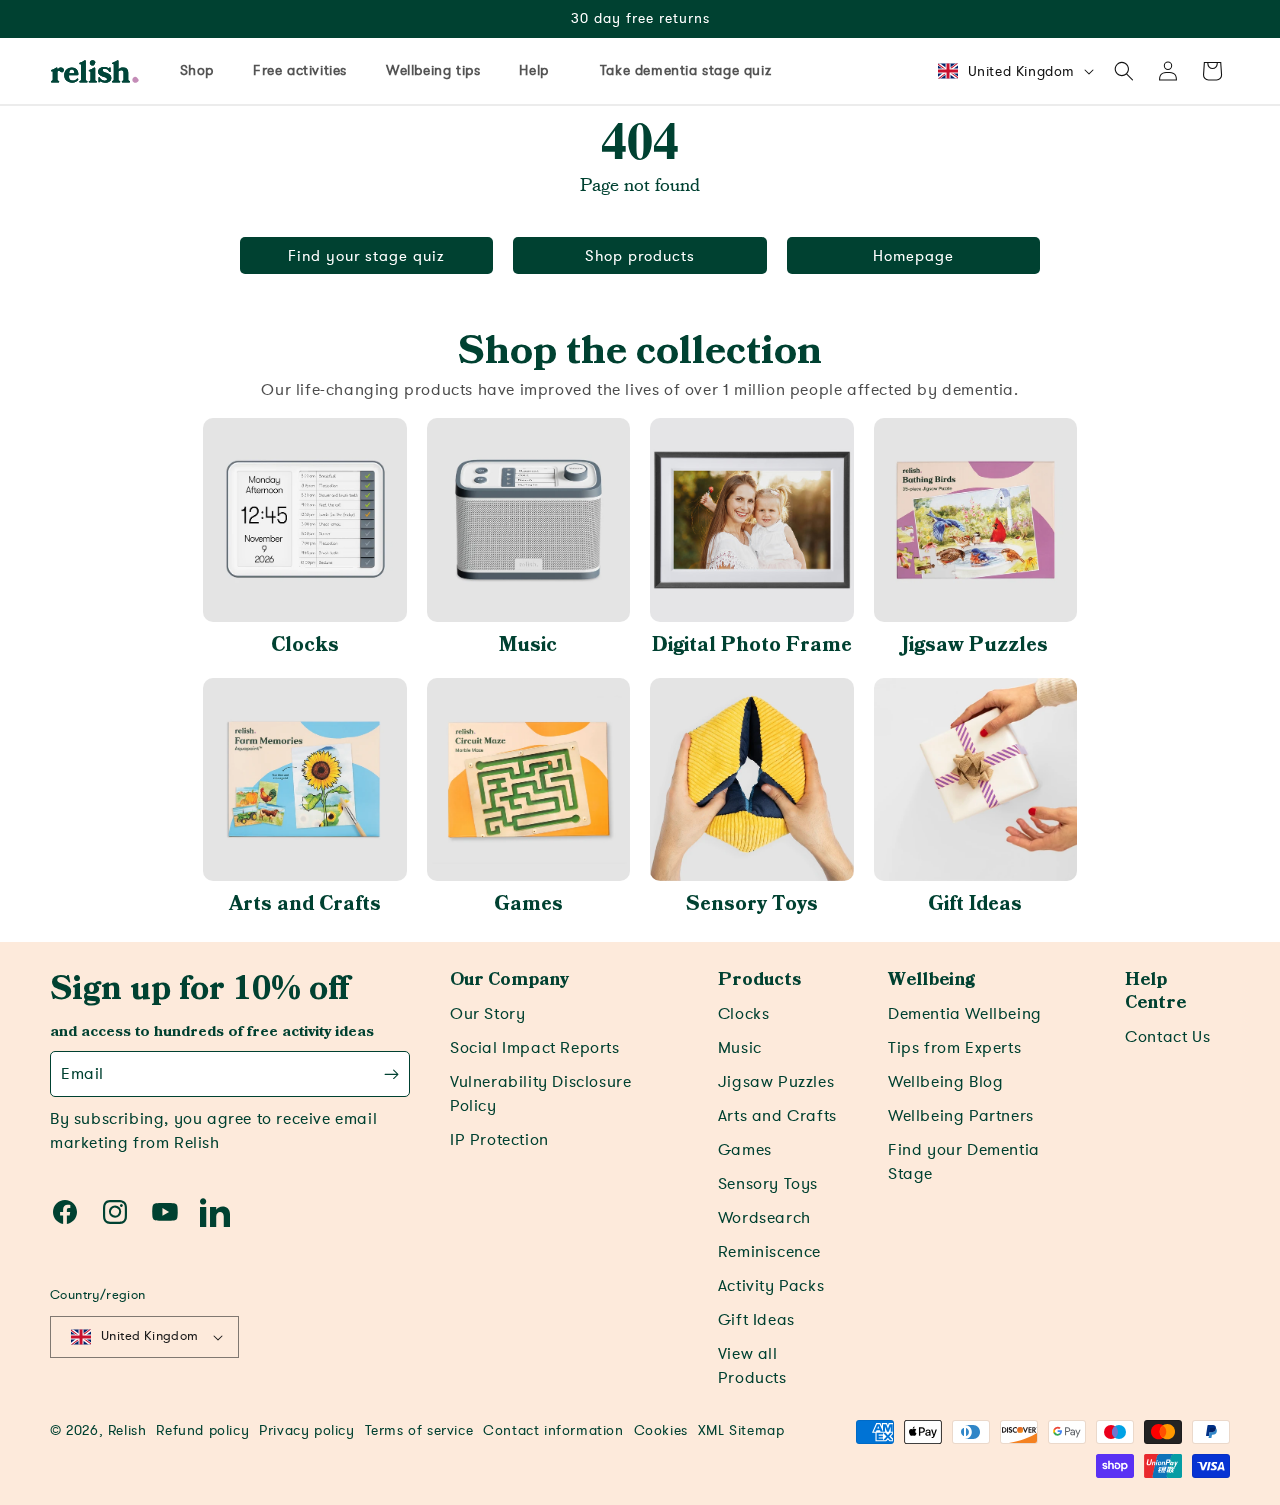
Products (759, 980)
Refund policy (202, 1430)
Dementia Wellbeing (965, 1014)
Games (528, 904)
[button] (1124, 71)
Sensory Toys (752, 904)
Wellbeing (931, 980)
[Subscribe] (391, 1074)
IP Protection (499, 1140)
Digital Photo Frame (752, 645)
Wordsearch (764, 1218)
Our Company (509, 980)
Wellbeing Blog (945, 1082)
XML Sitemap (741, 1430)
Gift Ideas (975, 904)
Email (82, 1074)
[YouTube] (165, 1212)
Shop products (640, 256)
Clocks (305, 645)
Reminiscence (769, 1252)
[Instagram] (115, 1212)
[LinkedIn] (215, 1212)
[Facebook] (65, 1212)
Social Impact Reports (535, 1048)
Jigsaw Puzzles (975, 645)
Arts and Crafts (305, 904)
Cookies (661, 1430)
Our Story (487, 1014)
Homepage (913, 256)
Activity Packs (771, 1286)
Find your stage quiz (366, 256)
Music (528, 645)
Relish (127, 1430)
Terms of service (419, 1430)
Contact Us (1167, 1037)
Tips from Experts (954, 1048)
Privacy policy (306, 1430)
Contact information (553, 1430)
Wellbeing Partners (961, 1116)
